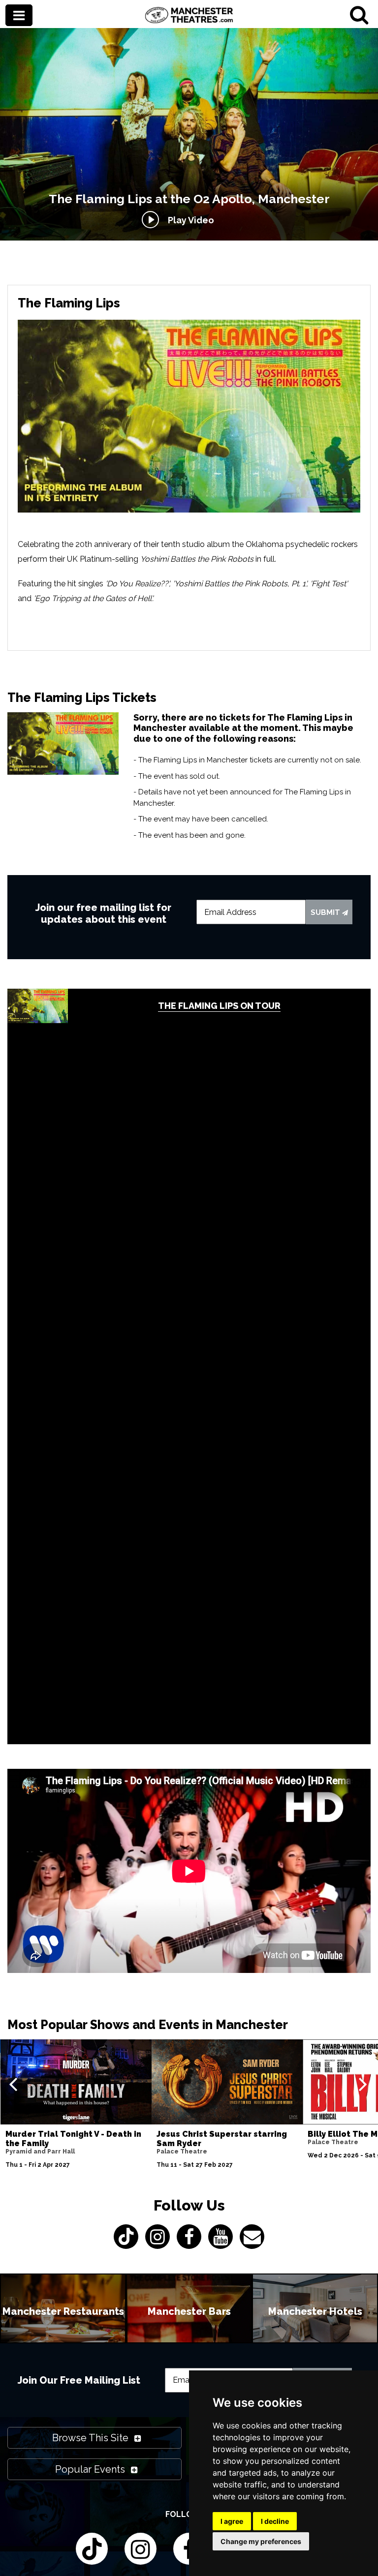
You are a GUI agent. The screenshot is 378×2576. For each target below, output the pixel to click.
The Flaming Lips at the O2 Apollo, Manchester (189, 199)
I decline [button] (275, 2521)
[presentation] (13, 2084)
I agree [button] (232, 2521)
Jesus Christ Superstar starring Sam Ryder (222, 2139)
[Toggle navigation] (19, 16)
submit (326, 912)
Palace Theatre (182, 2152)
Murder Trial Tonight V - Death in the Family (73, 2139)
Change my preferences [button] (261, 2541)
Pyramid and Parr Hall (40, 2152)
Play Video (189, 220)
